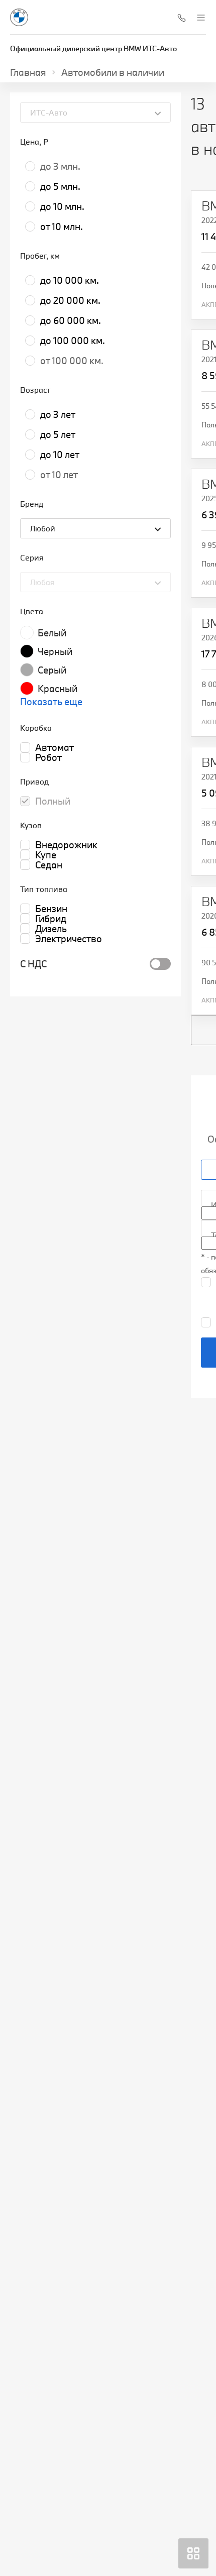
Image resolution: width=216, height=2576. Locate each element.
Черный (55, 651)
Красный (58, 689)
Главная (28, 72)
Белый (52, 633)
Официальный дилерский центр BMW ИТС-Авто (93, 48)
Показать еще (51, 702)
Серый (52, 670)
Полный (53, 801)
